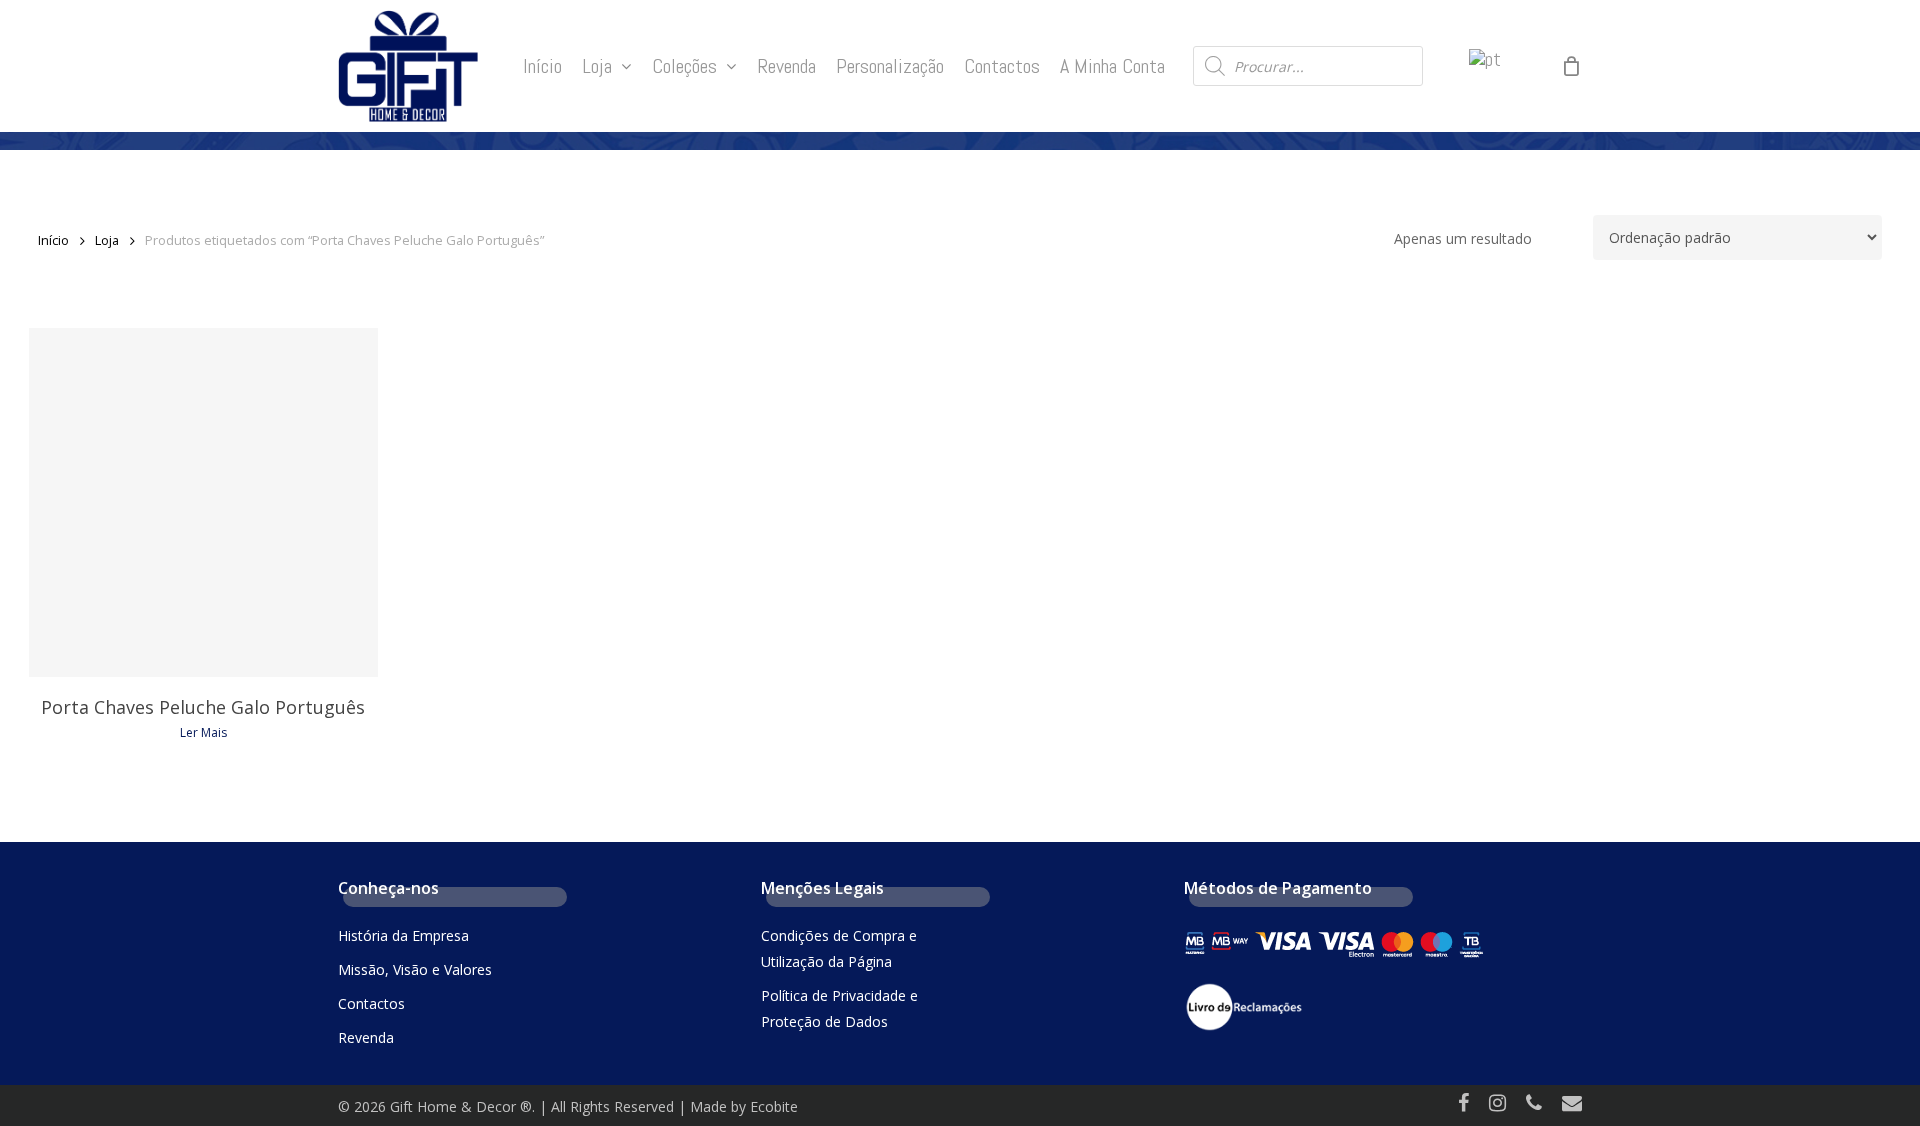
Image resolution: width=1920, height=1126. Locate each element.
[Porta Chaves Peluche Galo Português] (203, 502)
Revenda (366, 1037)
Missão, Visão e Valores (415, 969)
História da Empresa (403, 935)
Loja (107, 240)
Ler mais (203, 733)
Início (53, 240)
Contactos (371, 1003)
